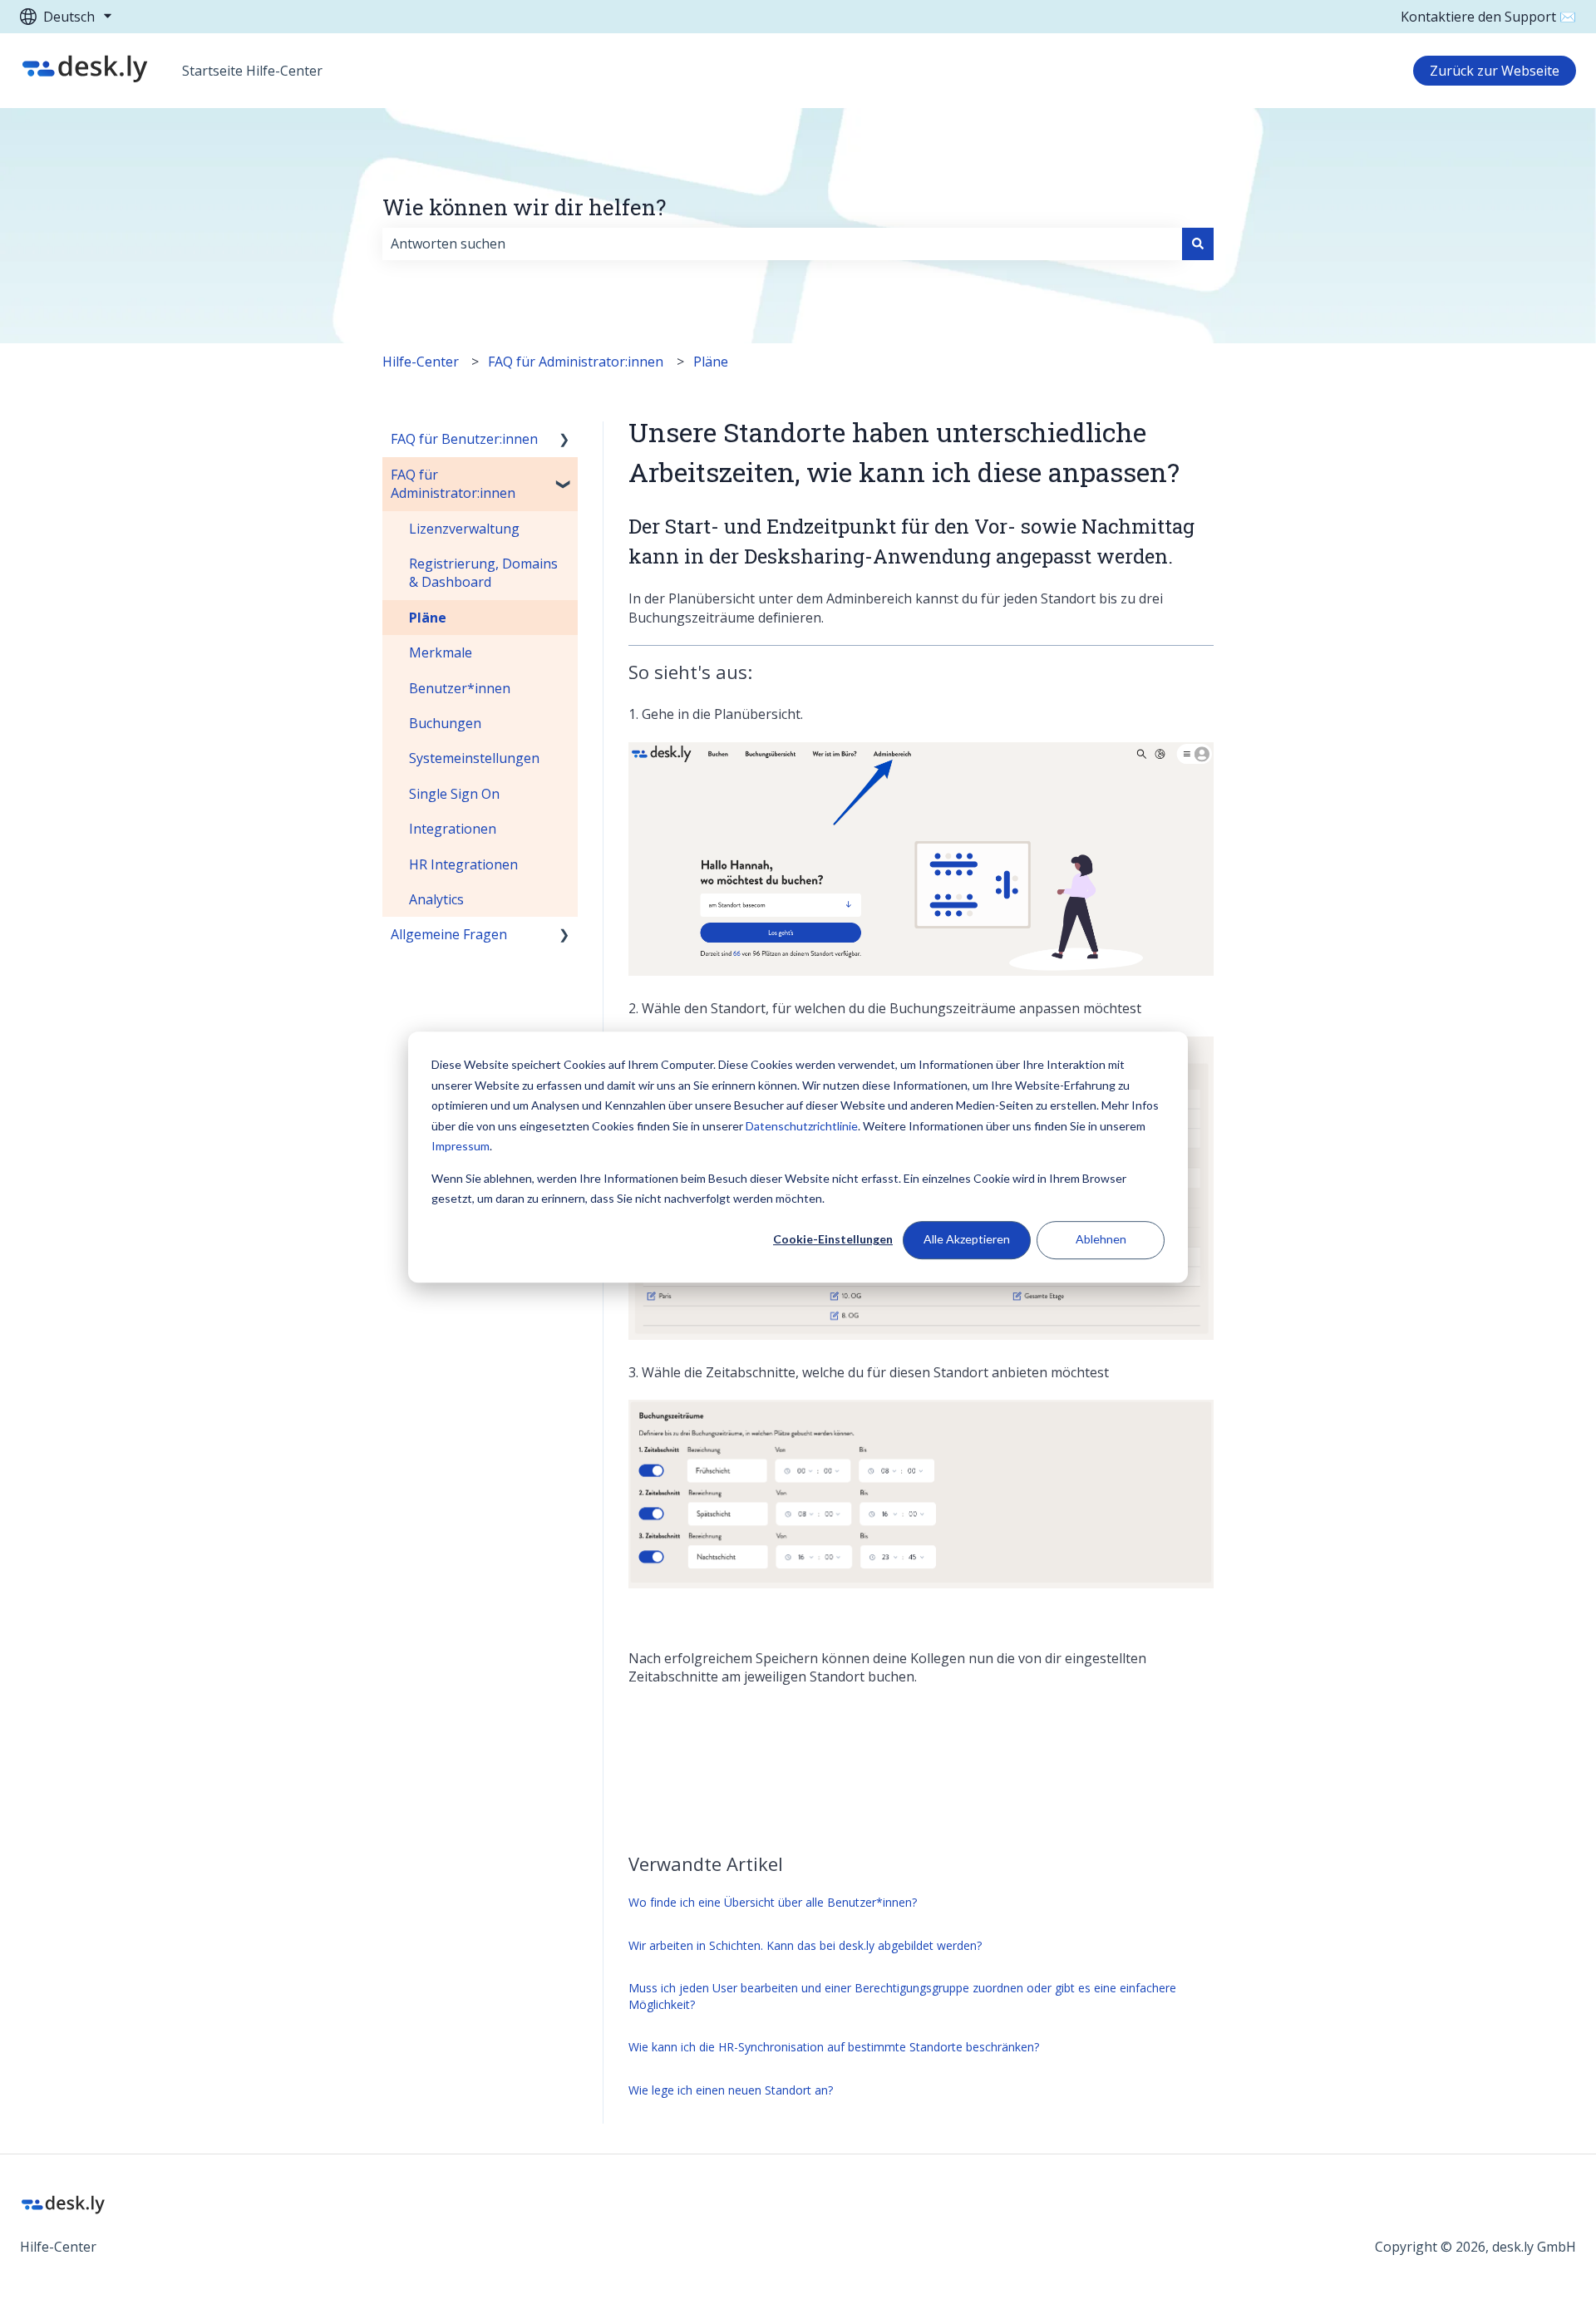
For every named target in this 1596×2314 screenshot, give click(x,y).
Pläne (711, 362)
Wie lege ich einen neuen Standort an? (731, 2090)
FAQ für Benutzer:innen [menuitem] (464, 439)
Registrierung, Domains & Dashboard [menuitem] (483, 573)
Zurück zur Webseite (1495, 71)
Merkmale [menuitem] (441, 652)
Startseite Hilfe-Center (252, 71)
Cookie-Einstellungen (833, 1240)
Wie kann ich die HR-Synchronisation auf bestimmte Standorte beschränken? (834, 2047)
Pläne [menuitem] (428, 618)
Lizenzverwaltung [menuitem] (464, 529)
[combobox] (782, 244)
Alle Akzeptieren (967, 1240)
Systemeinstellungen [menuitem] (474, 758)
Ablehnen (1101, 1240)
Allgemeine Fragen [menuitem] (449, 934)
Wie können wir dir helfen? (524, 207)
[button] (564, 440)
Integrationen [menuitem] (453, 829)
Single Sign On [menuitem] (454, 794)
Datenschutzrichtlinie (802, 1126)
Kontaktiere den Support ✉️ (1488, 17)
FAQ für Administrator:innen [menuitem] (453, 484)
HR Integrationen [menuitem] (463, 864)
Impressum (461, 1146)
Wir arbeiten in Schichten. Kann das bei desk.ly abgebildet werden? (805, 1945)
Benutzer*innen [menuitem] (460, 688)
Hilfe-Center (421, 362)
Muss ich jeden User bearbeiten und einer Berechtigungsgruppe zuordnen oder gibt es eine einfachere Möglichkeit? (902, 1996)
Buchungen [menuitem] (445, 723)
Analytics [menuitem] (436, 899)
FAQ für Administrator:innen (576, 362)
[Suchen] (1198, 244)
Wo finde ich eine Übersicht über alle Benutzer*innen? (773, 1902)
